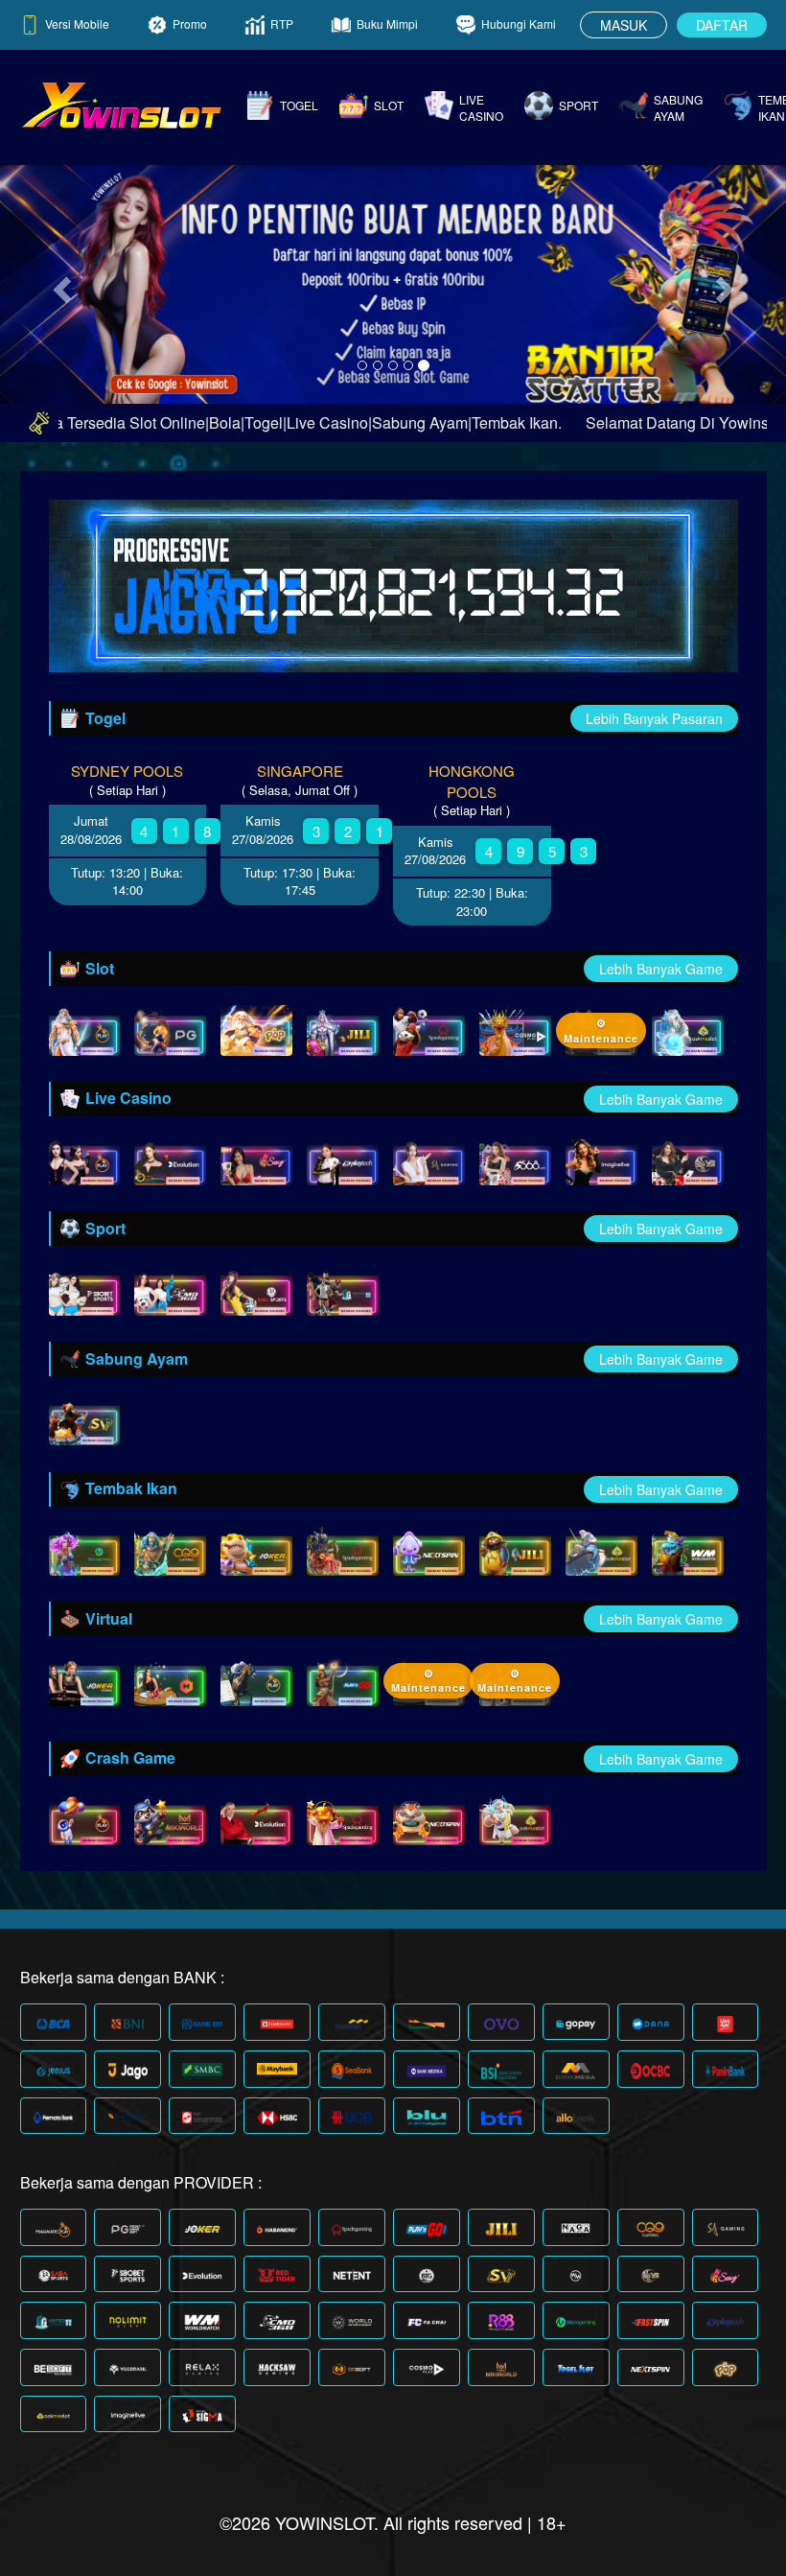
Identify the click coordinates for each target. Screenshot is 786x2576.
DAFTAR (722, 25)
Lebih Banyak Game (661, 969)
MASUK (624, 25)
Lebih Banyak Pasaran (654, 718)
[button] (59, 283)
